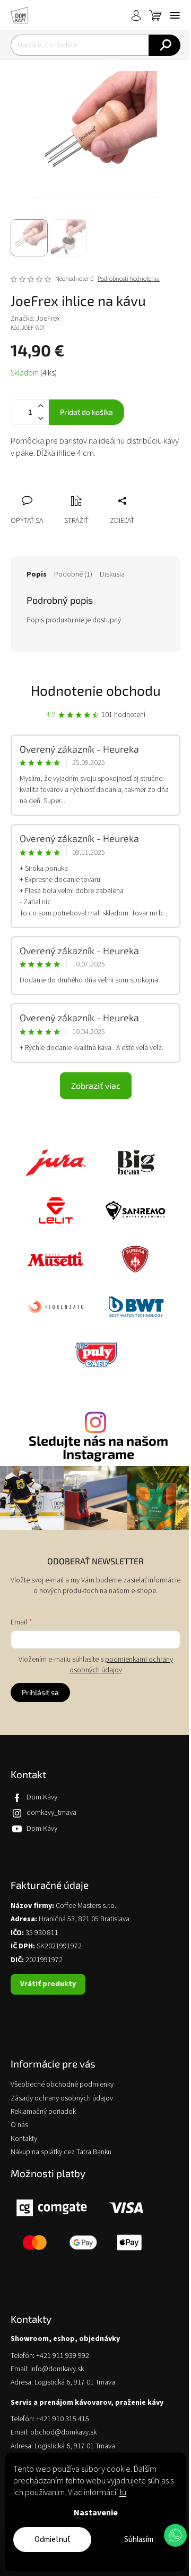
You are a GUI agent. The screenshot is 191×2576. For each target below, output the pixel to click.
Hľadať (164, 45)
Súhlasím (139, 2540)
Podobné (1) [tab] (73, 574)
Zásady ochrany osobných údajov (62, 2099)
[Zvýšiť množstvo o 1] (40, 406)
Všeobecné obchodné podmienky (62, 2085)
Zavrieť (90, 489)
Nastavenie (96, 2513)
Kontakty (24, 2139)
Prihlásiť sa (40, 1692)
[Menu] (175, 15)
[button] (175, 2535)
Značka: (35, 319)
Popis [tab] (37, 574)
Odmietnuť (53, 2540)
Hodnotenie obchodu (96, 690)
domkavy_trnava (51, 1813)
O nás (19, 2125)
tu (123, 2492)
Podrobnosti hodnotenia (129, 279)
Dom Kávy (42, 1797)
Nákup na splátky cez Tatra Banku (61, 2152)
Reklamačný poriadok (43, 2112)
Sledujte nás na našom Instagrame (98, 1447)
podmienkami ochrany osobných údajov (121, 1665)
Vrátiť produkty (48, 1984)
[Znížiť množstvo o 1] (40, 418)
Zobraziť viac (96, 1085)
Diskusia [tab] (112, 574)
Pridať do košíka (86, 412)
